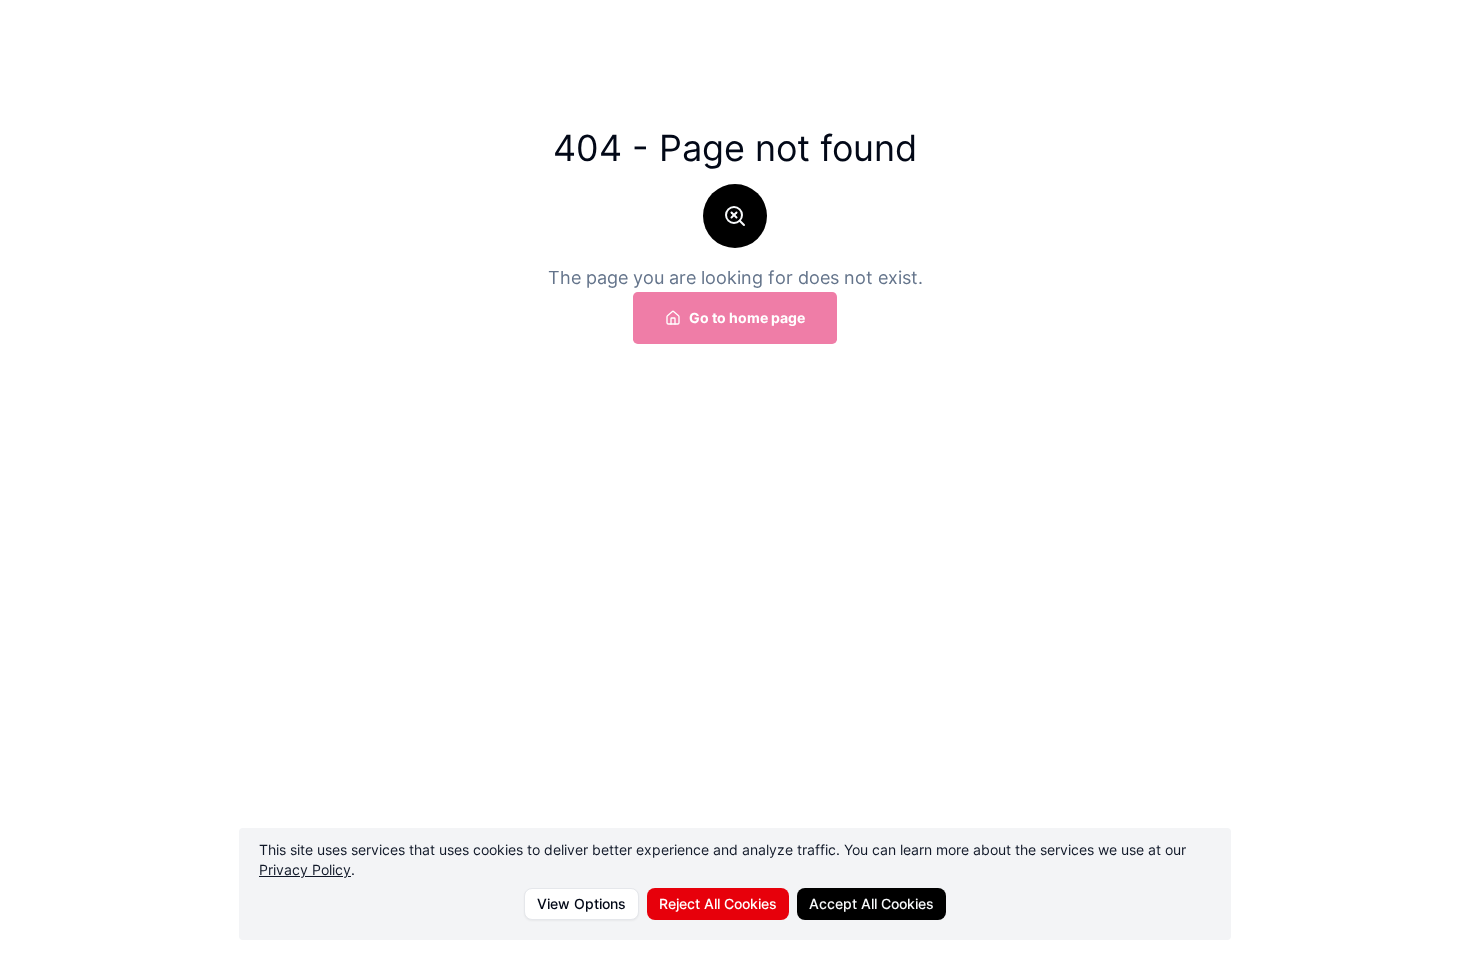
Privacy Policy (305, 869)
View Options (581, 903)
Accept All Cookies (871, 903)
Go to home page (747, 317)
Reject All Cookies (718, 903)
